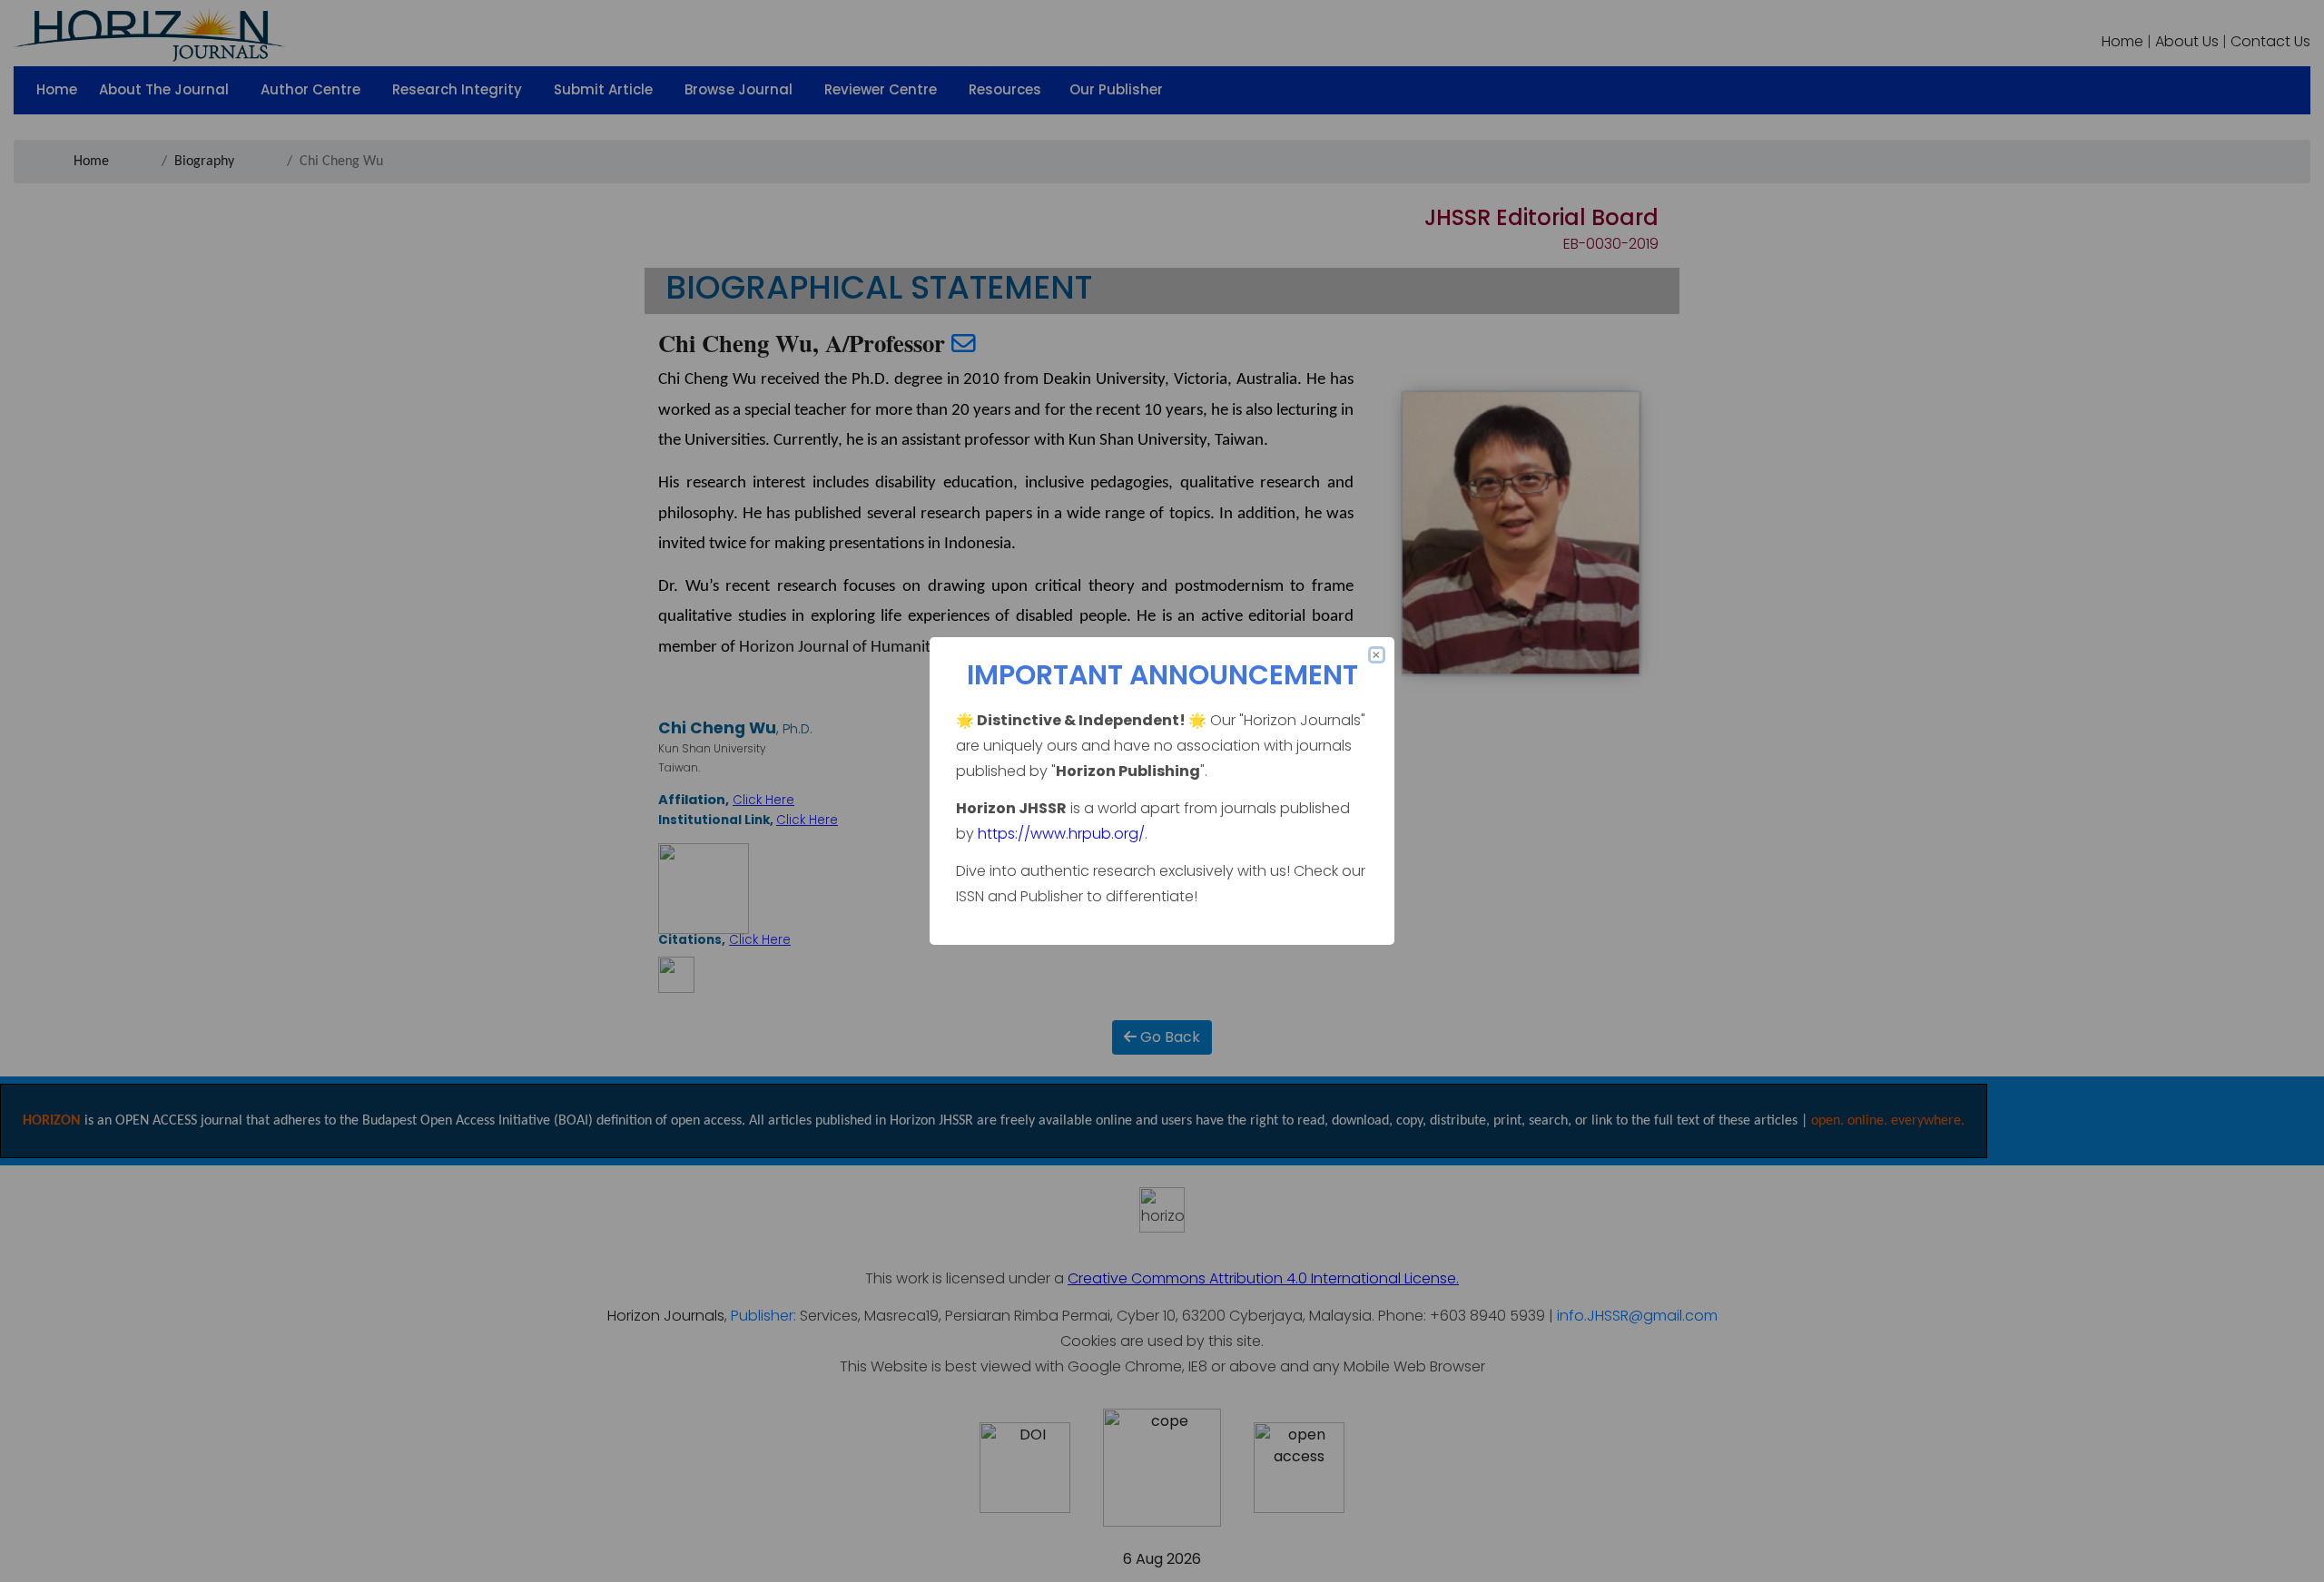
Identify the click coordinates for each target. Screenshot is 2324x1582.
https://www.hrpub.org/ (1061, 834)
